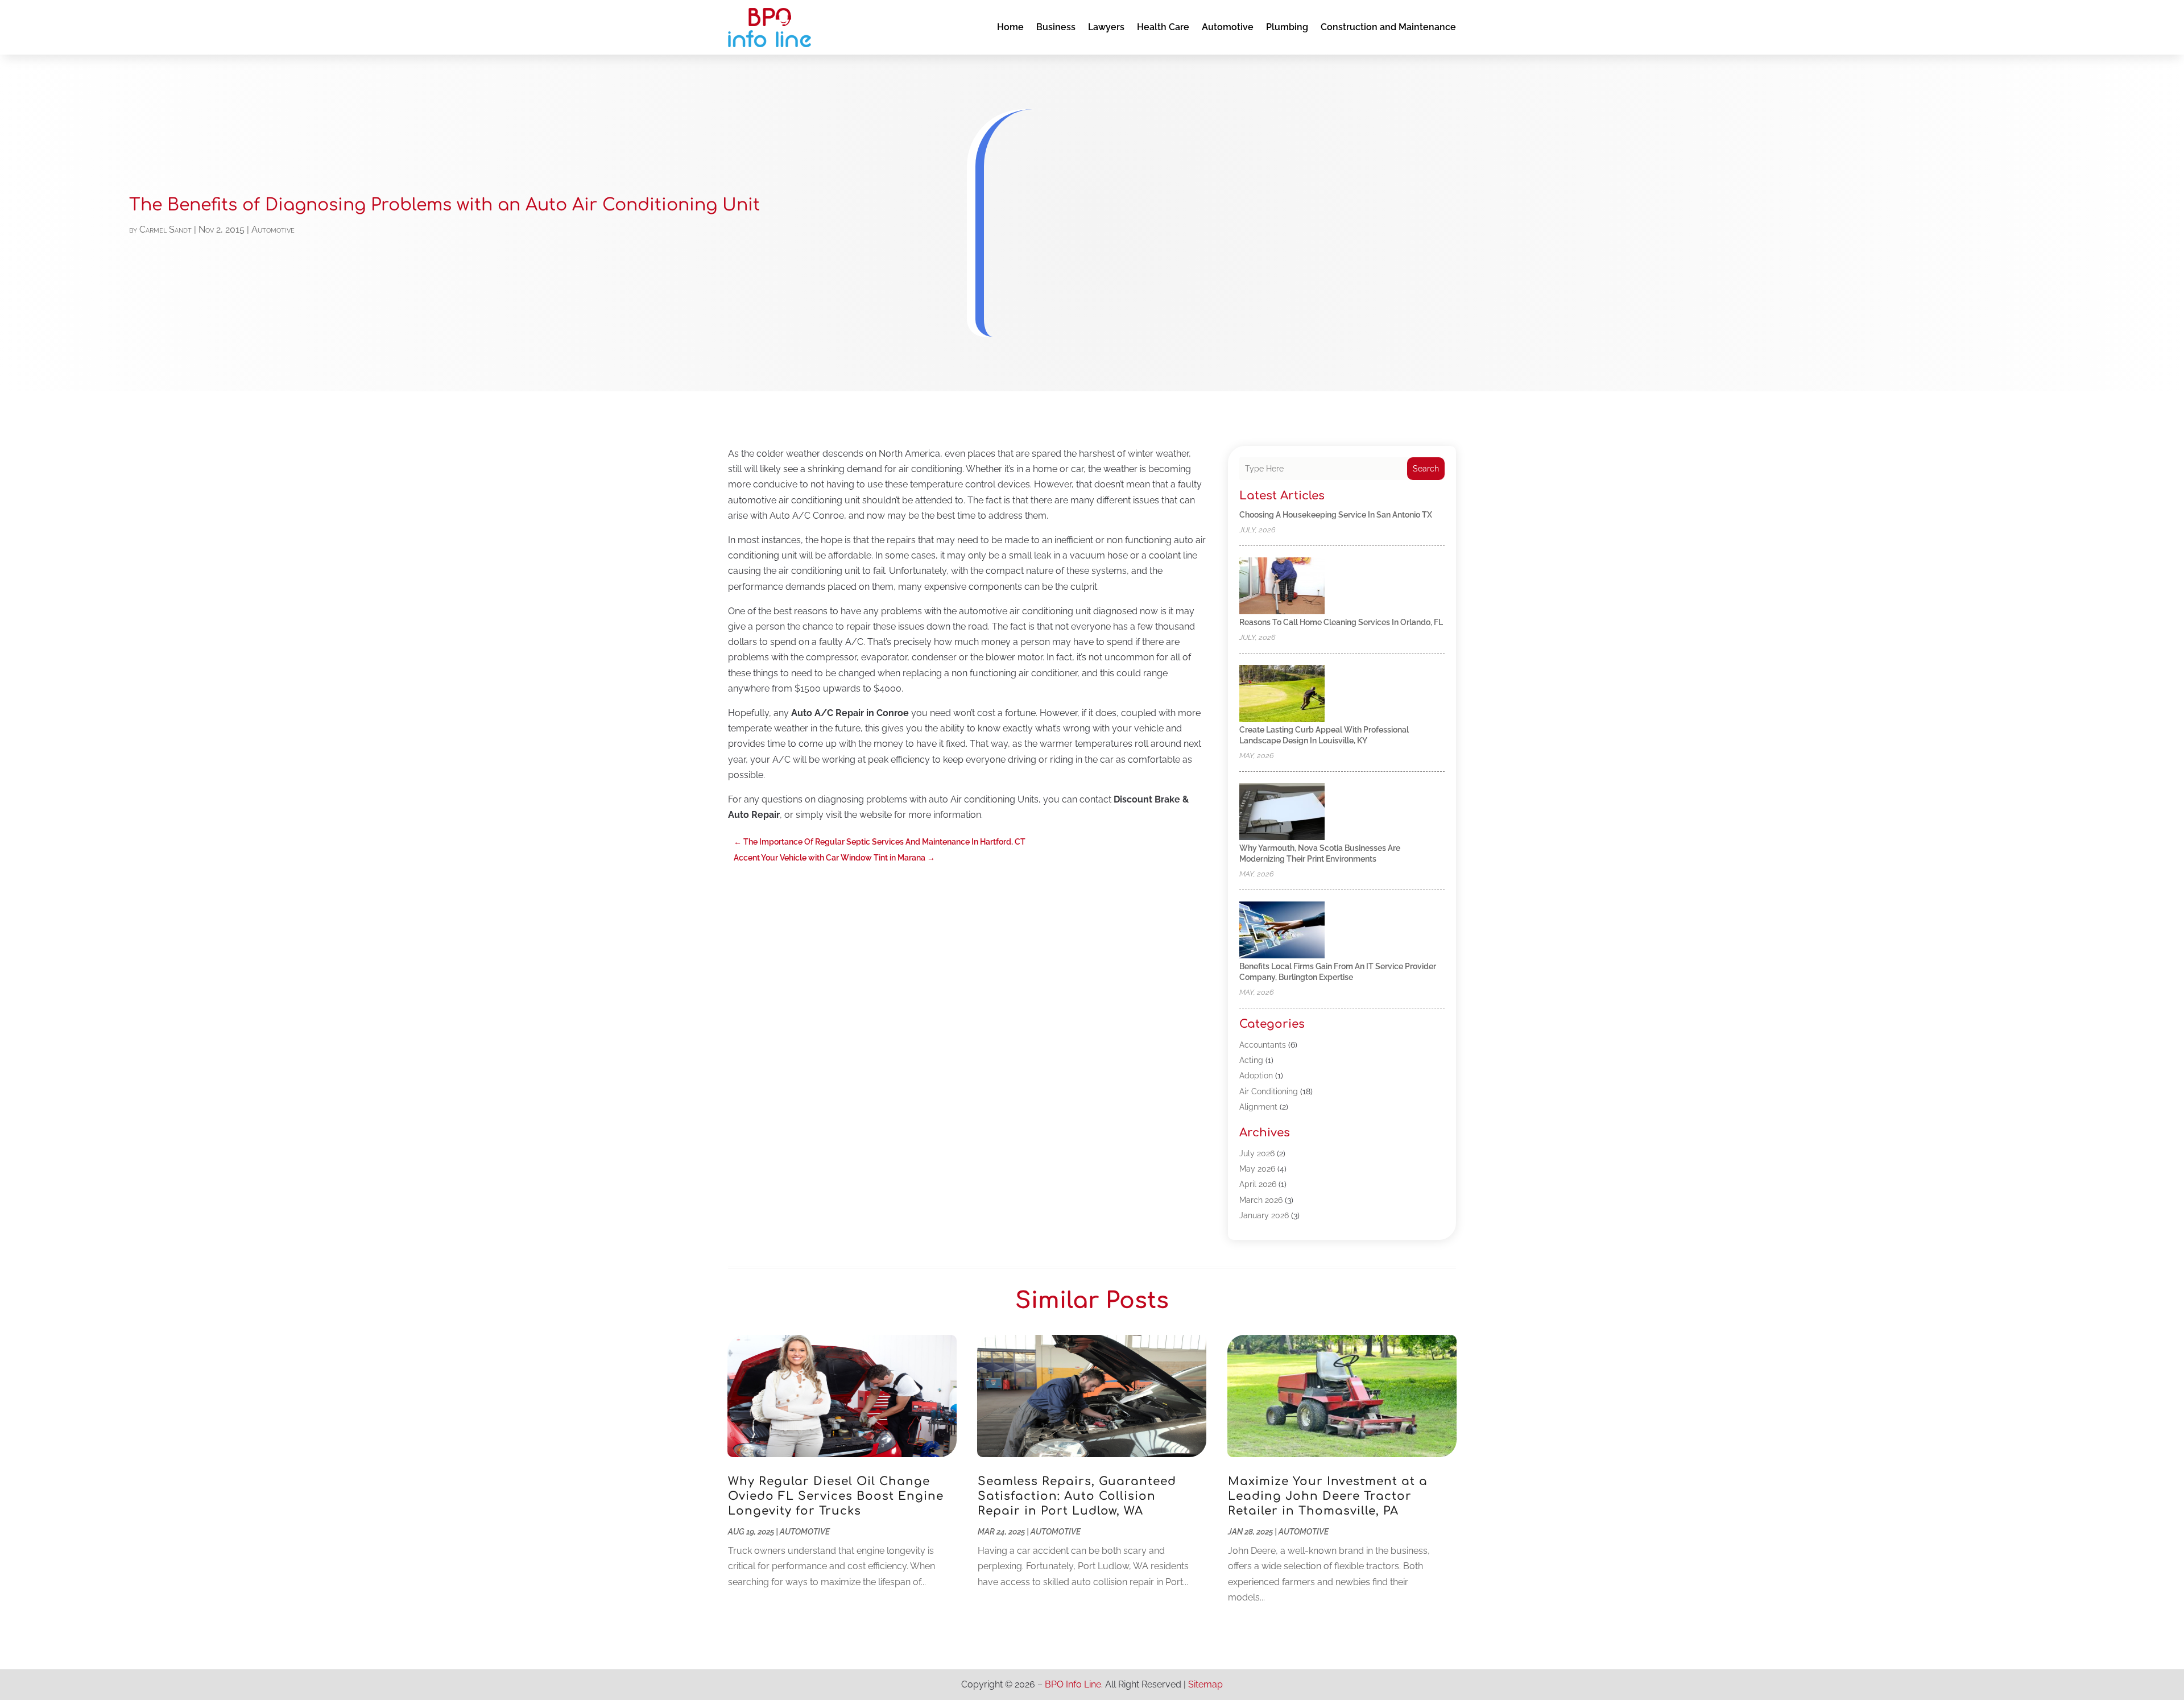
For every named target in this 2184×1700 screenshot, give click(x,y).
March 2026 (1261, 1200)
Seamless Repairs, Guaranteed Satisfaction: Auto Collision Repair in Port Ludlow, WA (1077, 1496)
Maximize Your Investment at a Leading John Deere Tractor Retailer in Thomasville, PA (1328, 1496)
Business (1056, 27)
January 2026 (1264, 1215)
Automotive (1228, 27)
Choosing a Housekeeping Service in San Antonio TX (1336, 515)
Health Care (1163, 27)
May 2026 (1257, 1169)
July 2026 (1257, 1153)
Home (1010, 27)
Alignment (1258, 1107)
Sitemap (1205, 1684)
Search (1426, 469)
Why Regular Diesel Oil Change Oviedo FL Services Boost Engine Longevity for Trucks (836, 1496)
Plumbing (1287, 27)
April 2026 (1258, 1184)
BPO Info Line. (1074, 1684)
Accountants (1263, 1045)
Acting (1251, 1060)
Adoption (1256, 1076)
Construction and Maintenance (1388, 27)
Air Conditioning (1269, 1091)
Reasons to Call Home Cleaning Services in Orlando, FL (1341, 622)
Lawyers (1106, 27)
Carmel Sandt (166, 229)
